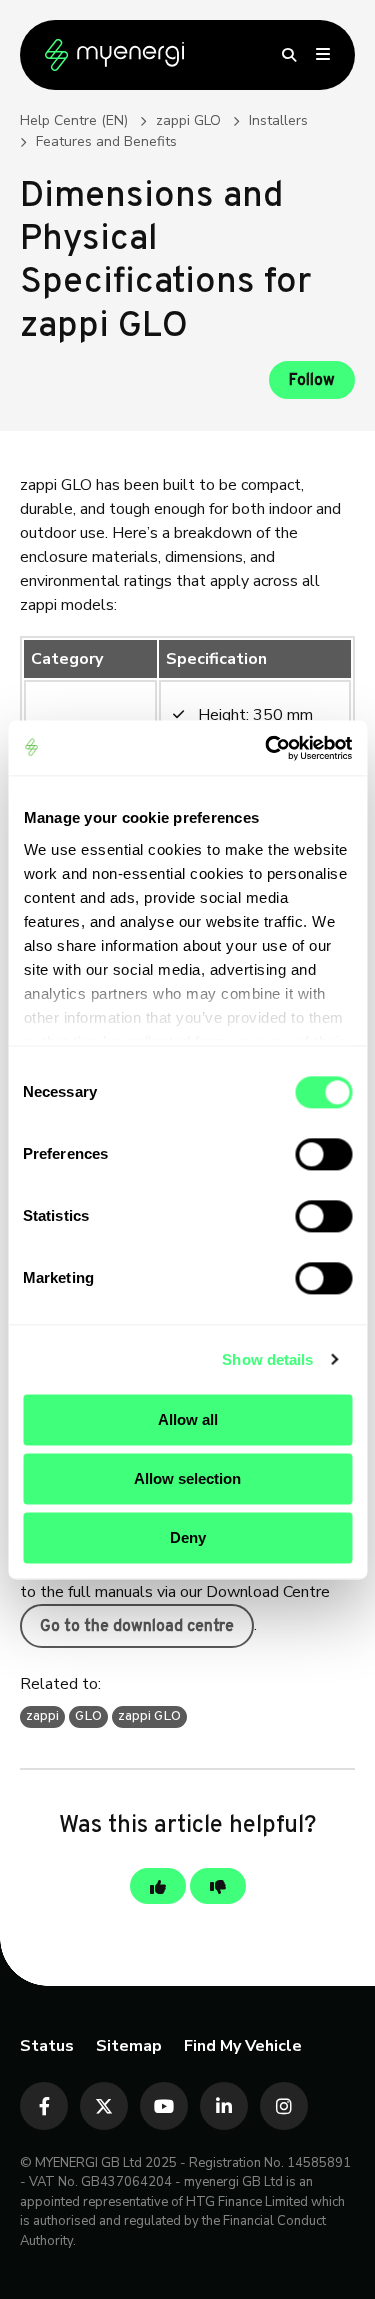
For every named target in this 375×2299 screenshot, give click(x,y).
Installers (278, 120)
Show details (267, 1359)
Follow (312, 381)
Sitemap (129, 2046)
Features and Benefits (106, 141)
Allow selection (187, 1478)
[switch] (323, 1154)
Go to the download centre (137, 1627)
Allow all (188, 1419)
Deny (188, 1537)
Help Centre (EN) (74, 120)
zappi (42, 1716)
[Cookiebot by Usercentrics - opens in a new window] (267, 748)
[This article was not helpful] (218, 1886)
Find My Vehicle (243, 2046)
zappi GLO (188, 120)
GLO (88, 1716)
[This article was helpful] (158, 1886)
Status (47, 2046)
